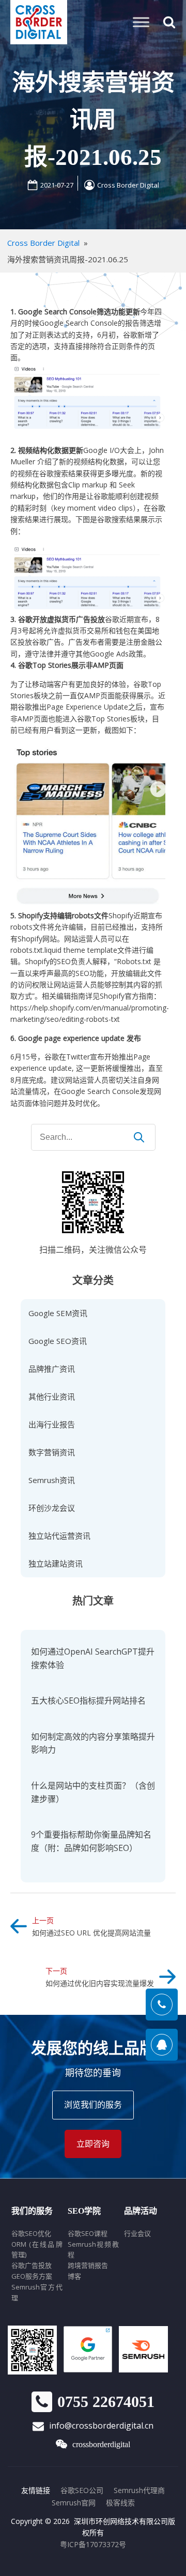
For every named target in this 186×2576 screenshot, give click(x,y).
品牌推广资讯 (52, 1369)
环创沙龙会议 (52, 1508)
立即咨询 (93, 2144)
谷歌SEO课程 (88, 2233)
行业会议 (137, 2233)
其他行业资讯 (52, 1396)
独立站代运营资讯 (59, 1536)
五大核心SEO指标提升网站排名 (88, 1701)
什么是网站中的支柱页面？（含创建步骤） (93, 1792)
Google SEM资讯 (58, 1313)
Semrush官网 (74, 2503)
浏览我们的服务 (93, 2104)
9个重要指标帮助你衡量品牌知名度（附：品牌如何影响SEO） (91, 1841)
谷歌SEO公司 (82, 2490)
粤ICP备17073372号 (93, 2544)
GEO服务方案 (32, 2276)
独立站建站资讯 (56, 1563)
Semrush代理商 (139, 2490)
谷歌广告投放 (32, 2265)
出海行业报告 (52, 1424)
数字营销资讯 (52, 1452)
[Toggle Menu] (141, 22)
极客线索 (120, 2503)
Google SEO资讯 (58, 1341)
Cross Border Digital (128, 185)
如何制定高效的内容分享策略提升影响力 (93, 1743)
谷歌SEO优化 (31, 2233)
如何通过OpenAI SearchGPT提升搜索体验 (93, 1658)
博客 (74, 2276)
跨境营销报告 (88, 2265)
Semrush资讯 (52, 1480)
